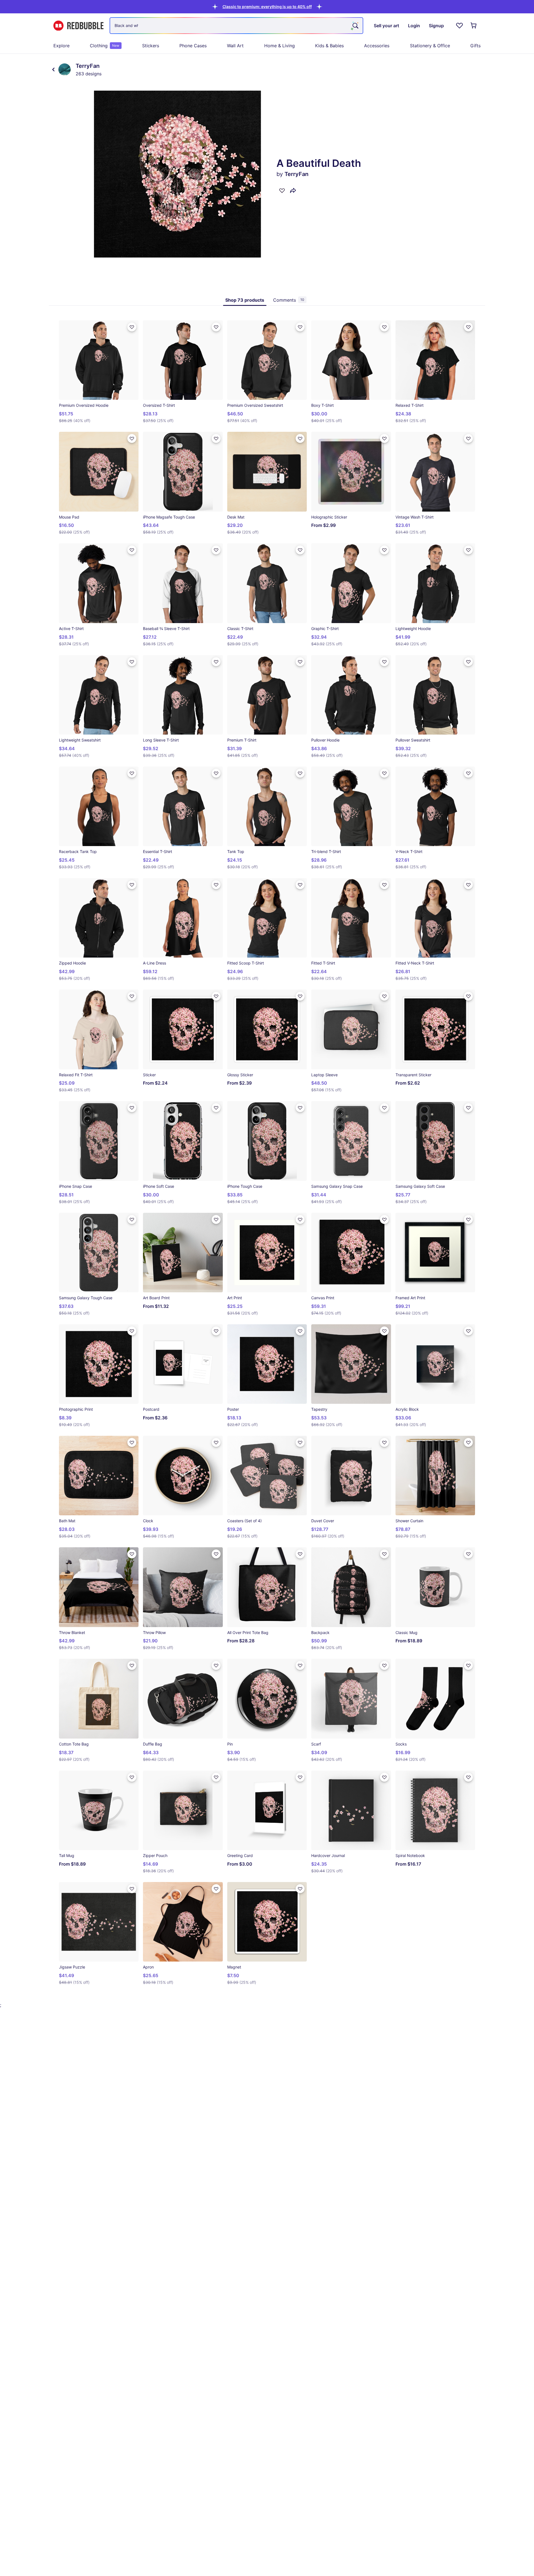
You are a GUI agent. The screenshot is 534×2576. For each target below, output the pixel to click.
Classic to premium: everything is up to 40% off (267, 7)
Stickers (151, 46)
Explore (61, 46)
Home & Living (280, 46)
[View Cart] (474, 26)
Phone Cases (193, 46)
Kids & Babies (329, 46)
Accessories (377, 46)
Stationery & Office (430, 46)
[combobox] (236, 26)
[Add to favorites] (282, 190)
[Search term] (355, 26)
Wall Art (235, 46)
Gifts (475, 46)
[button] (267, 7)
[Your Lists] (459, 26)
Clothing (105, 46)
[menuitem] (61, 46)
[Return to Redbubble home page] (78, 26)
